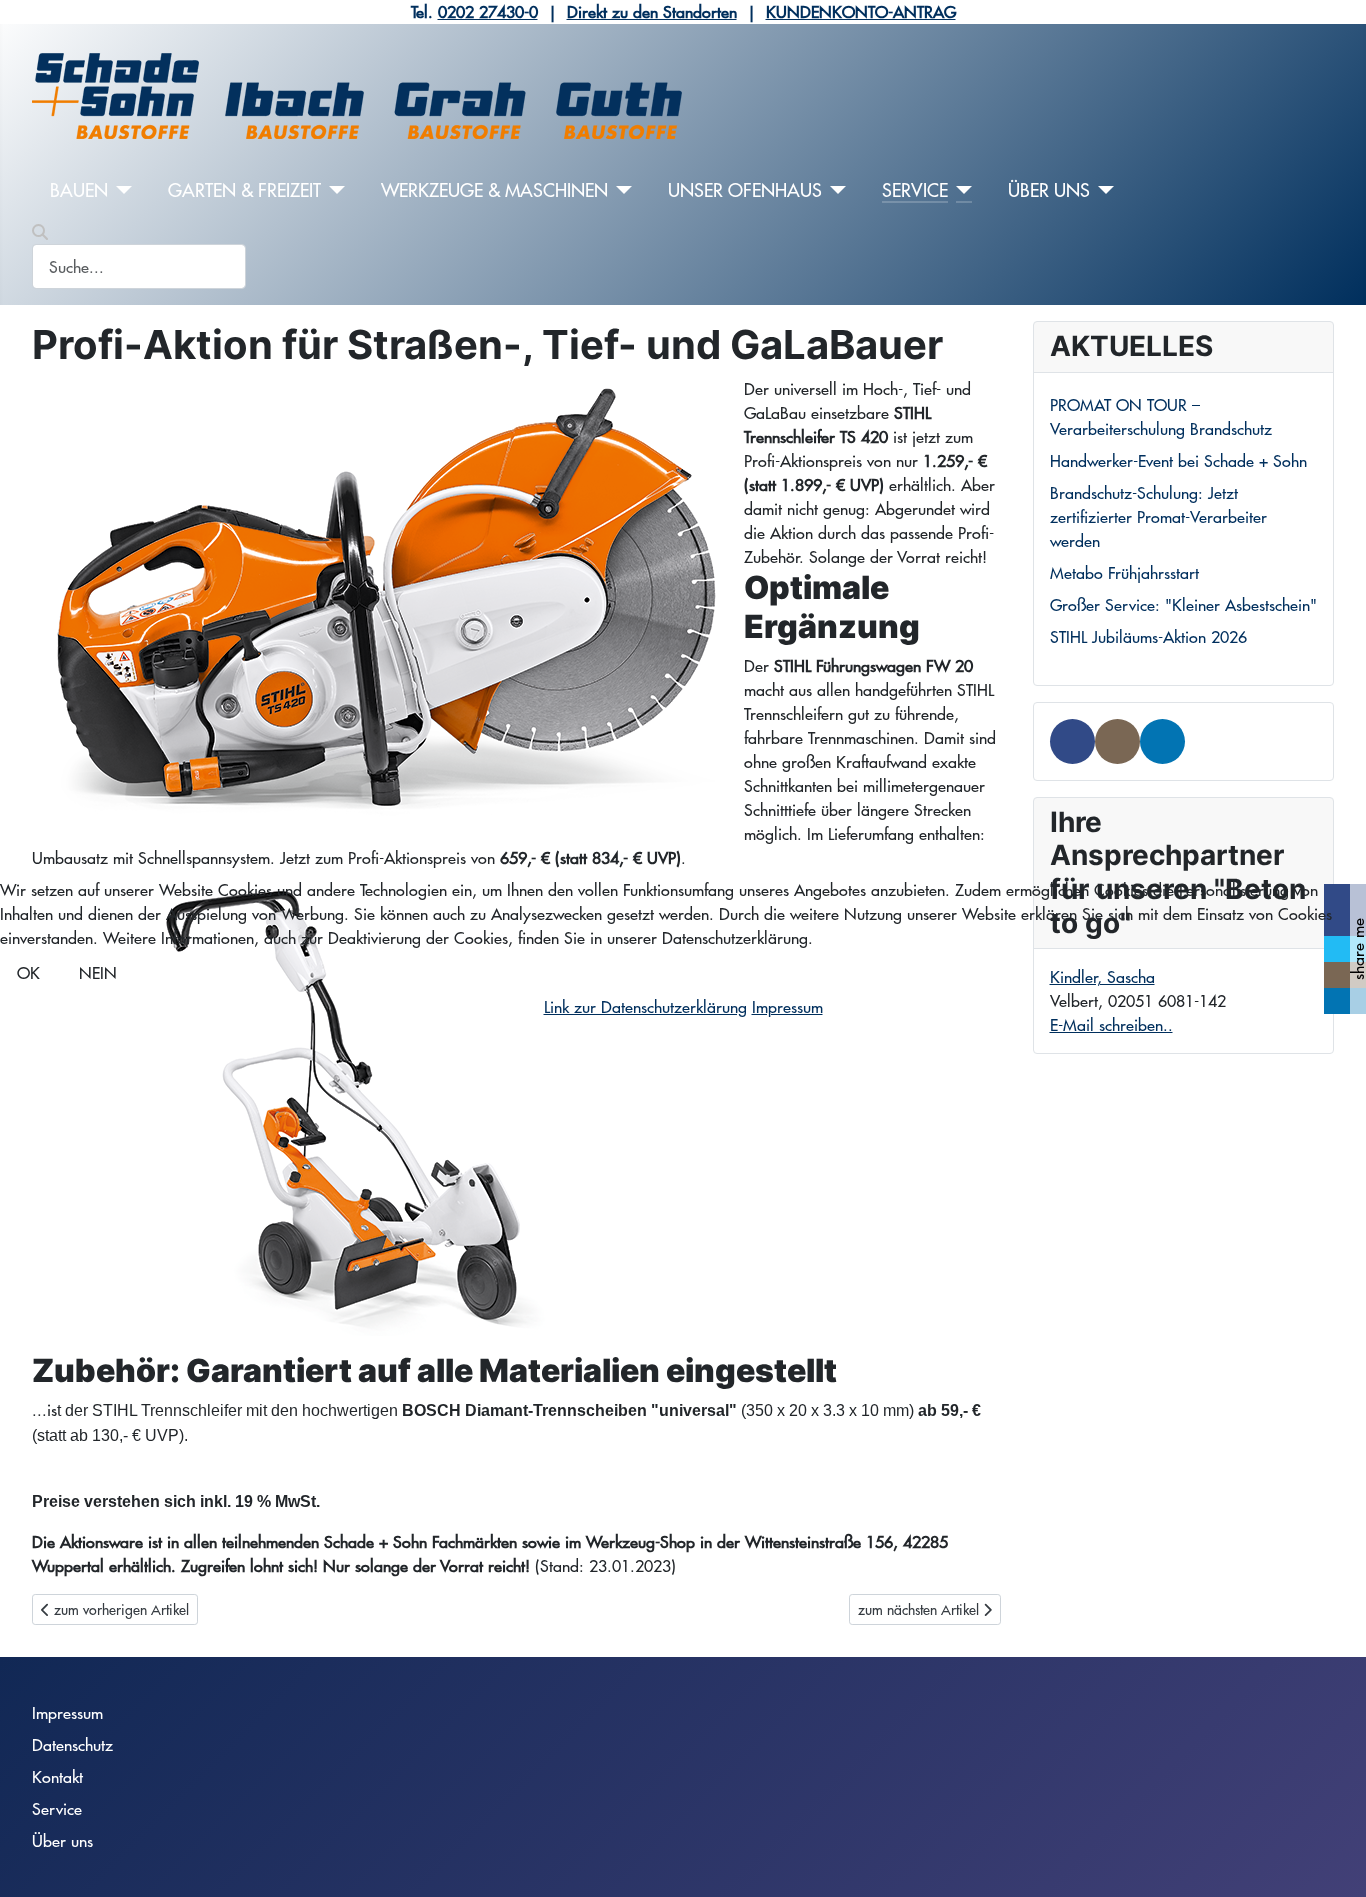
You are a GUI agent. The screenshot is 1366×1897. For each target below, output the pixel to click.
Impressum (787, 1006)
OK (28, 972)
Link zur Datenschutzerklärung (645, 1006)
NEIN (98, 972)
